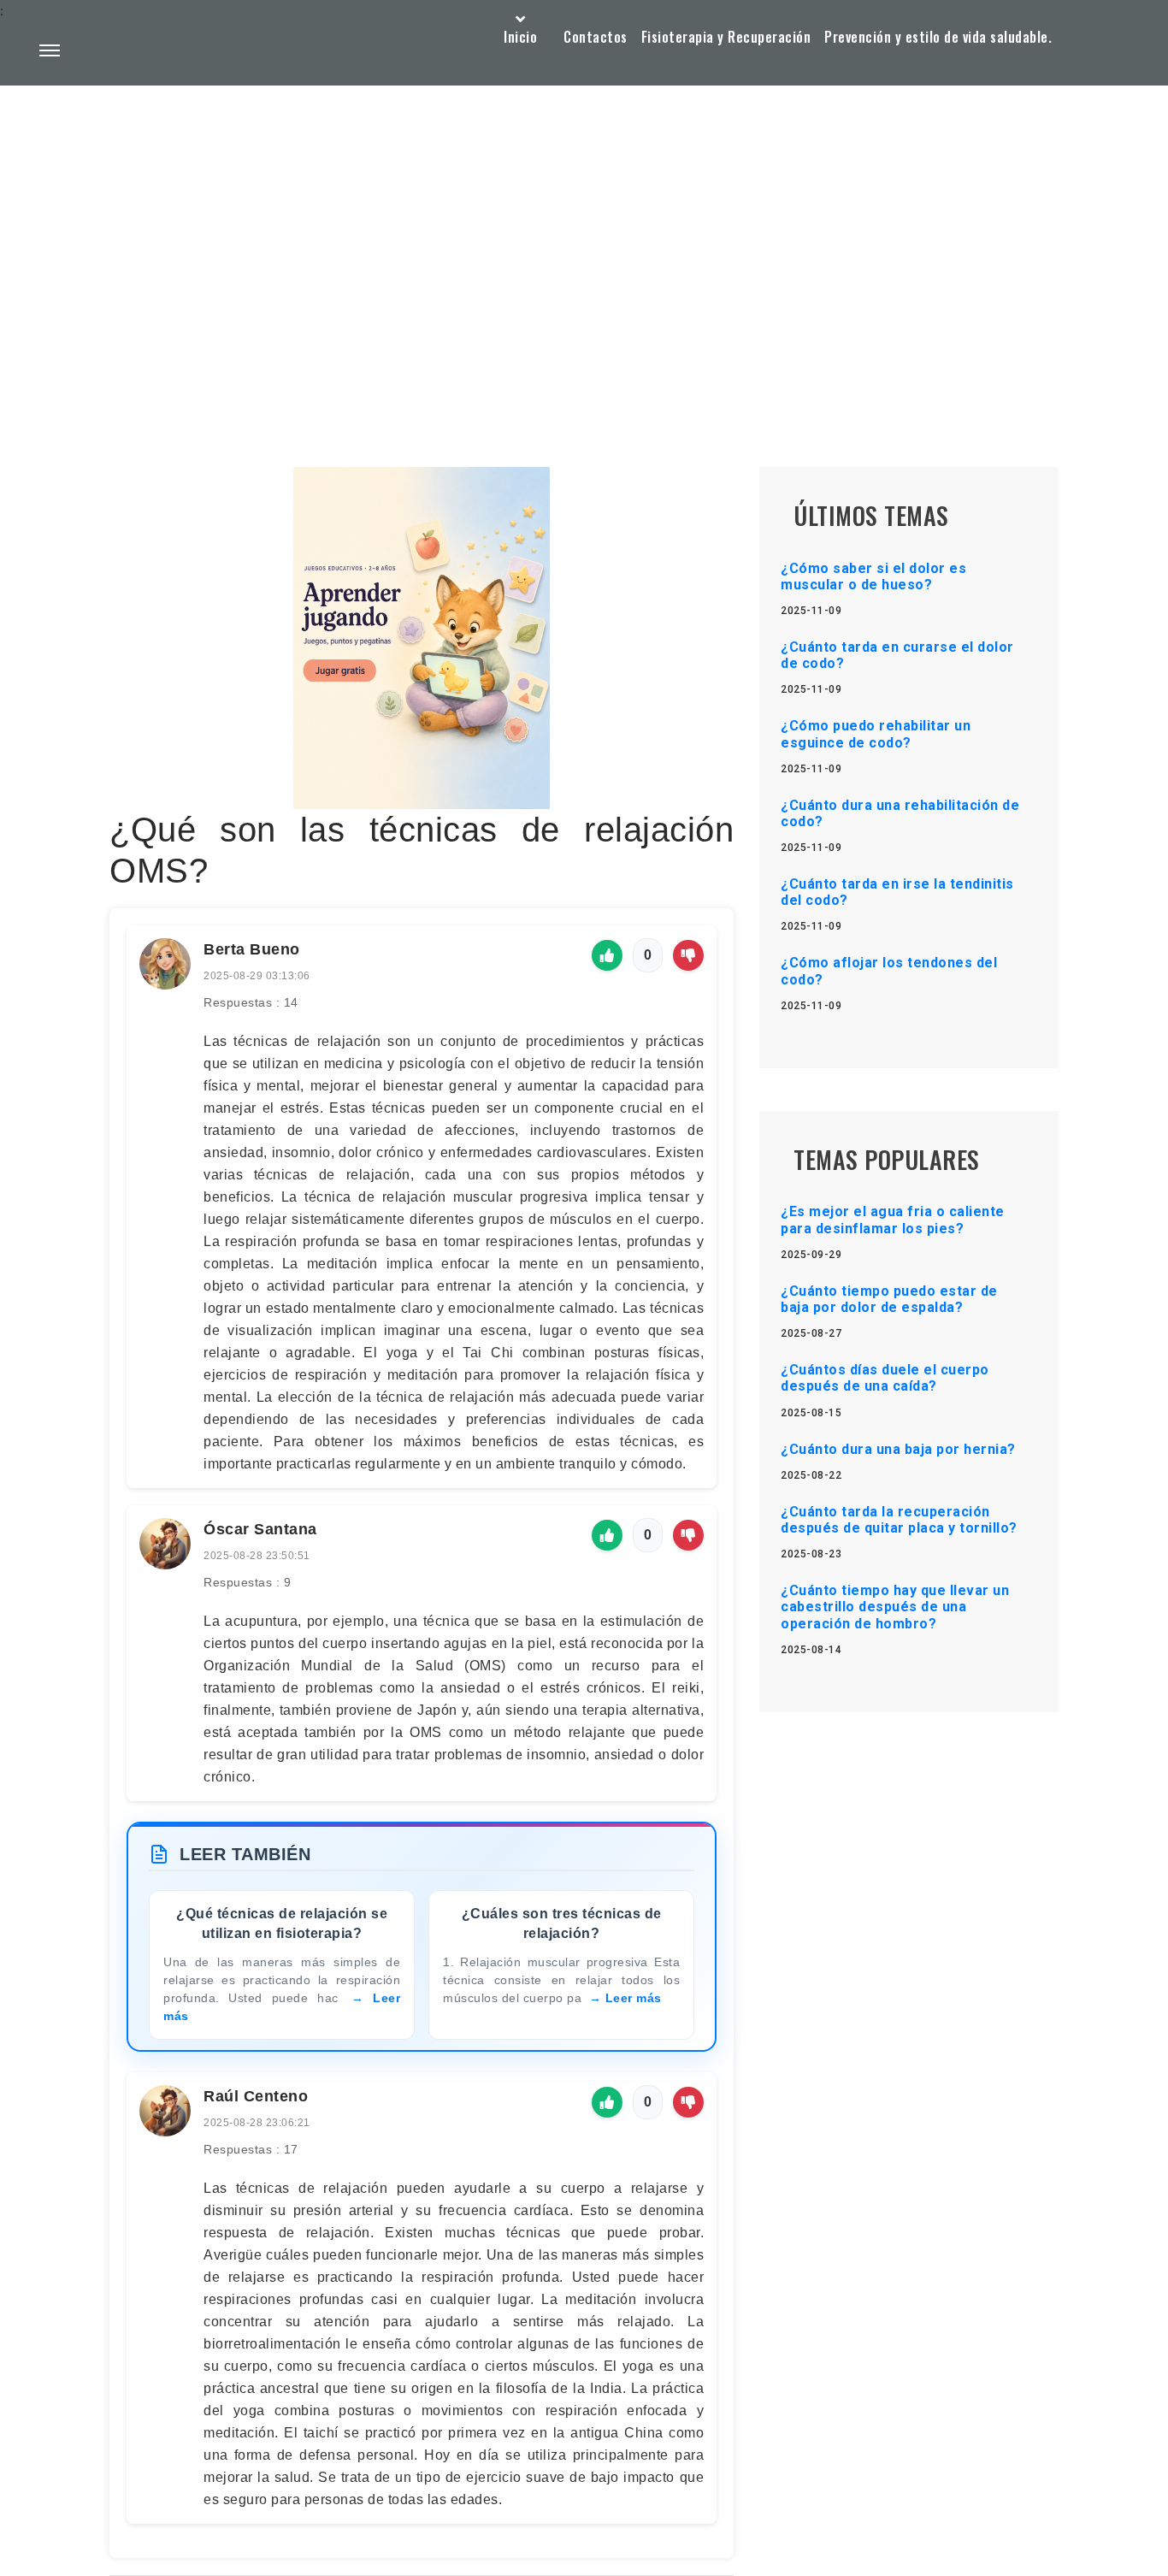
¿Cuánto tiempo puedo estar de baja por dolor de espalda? (889, 1299)
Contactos (596, 37)
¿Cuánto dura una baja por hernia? (898, 1449)
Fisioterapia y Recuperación (726, 37)
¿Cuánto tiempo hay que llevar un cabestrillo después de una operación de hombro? (895, 1607)
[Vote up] (607, 955)
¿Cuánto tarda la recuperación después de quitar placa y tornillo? (899, 1520)
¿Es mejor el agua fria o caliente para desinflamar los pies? (893, 1220)
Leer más (634, 1998)
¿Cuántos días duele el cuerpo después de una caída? (885, 1378)
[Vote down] (688, 955)
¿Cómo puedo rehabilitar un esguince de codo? (876, 734)
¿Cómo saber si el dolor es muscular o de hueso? (873, 576)
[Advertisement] (584, 236)
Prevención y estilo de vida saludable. (938, 37)
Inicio (520, 37)
